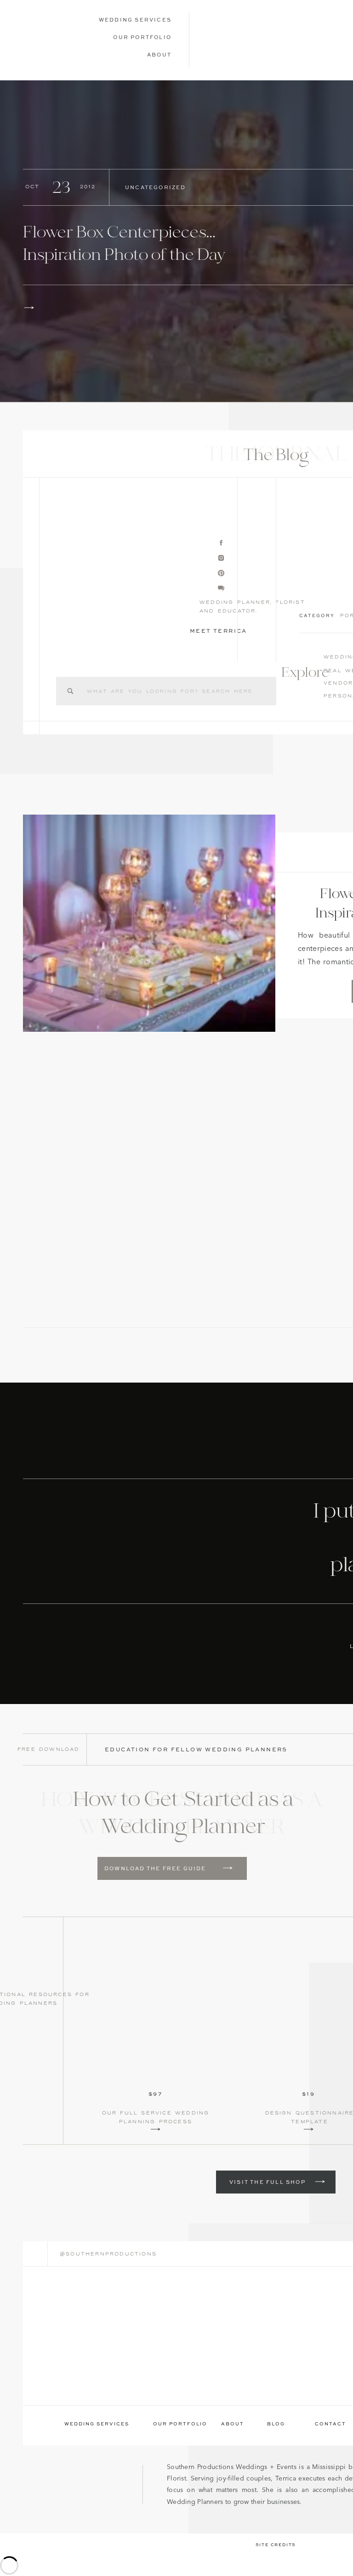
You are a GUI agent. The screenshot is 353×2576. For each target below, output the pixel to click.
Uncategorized (156, 188)
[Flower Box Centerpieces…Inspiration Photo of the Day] (29, 308)
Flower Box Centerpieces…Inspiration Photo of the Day (124, 245)
